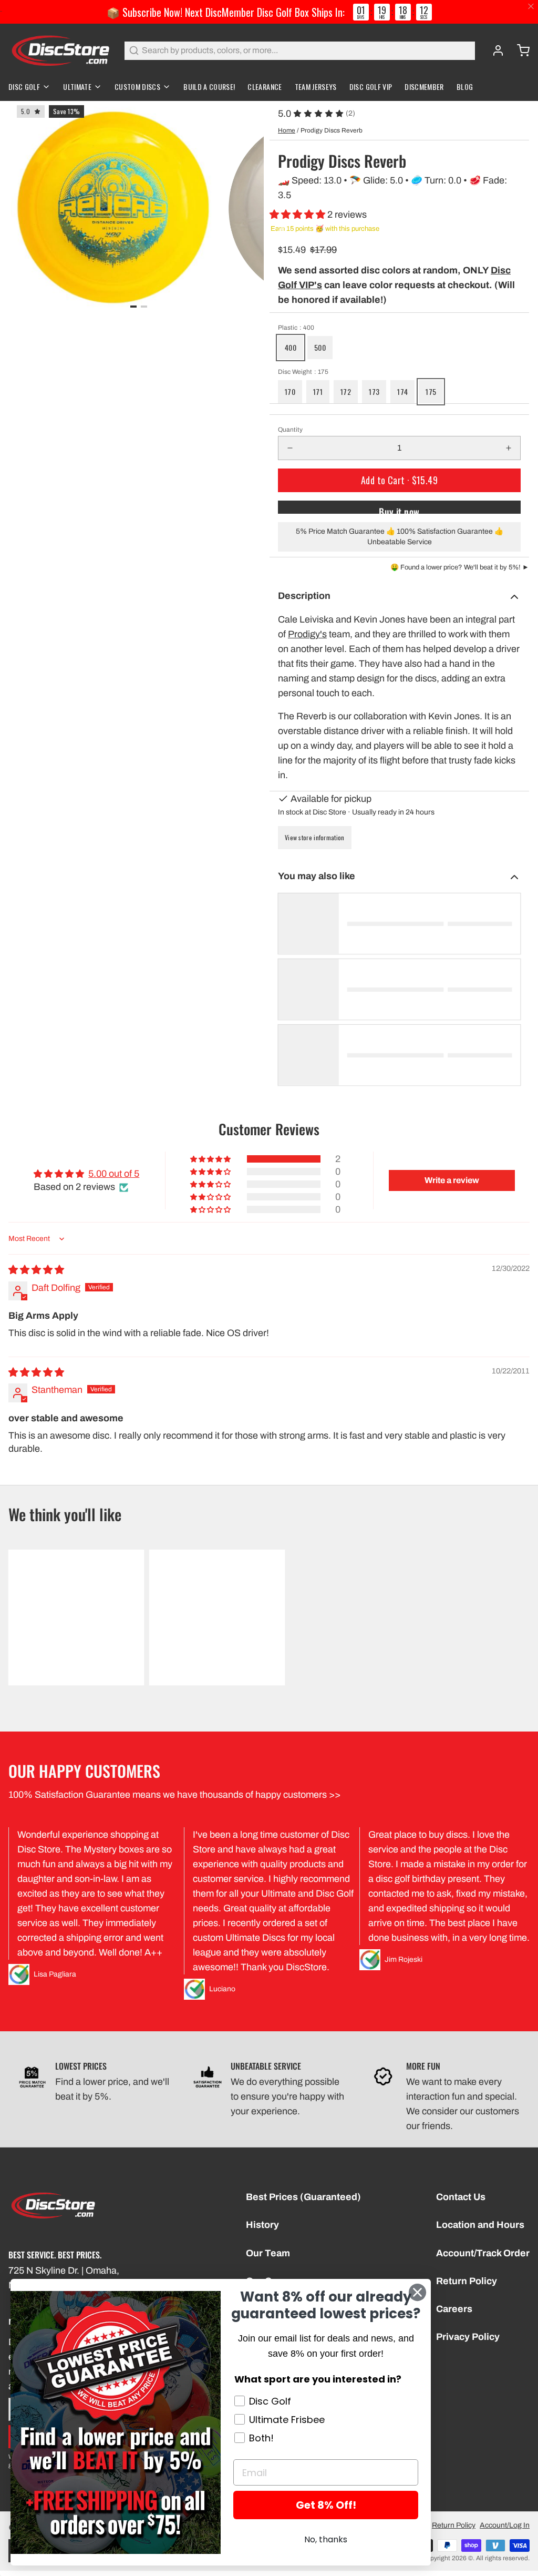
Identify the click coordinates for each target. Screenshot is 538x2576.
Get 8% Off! (326, 2505)
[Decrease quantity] (290, 448)
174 (402, 391)
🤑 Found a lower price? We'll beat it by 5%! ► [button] (460, 567)
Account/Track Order (483, 2253)
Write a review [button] (452, 1180)
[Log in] (494, 50)
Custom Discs (137, 86)
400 (291, 347)
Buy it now (399, 509)
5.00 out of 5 (114, 1174)
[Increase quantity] (509, 448)
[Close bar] (531, 7)
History (262, 2225)
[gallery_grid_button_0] (133, 307)
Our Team (268, 2253)
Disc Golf (24, 86)
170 (290, 391)
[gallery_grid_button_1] (144, 307)
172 (346, 391)
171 (318, 391)
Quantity (290, 430)
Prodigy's (307, 634)
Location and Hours (480, 2225)
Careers (454, 2309)
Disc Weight (303, 372)
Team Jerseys (316, 86)
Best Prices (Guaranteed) (303, 2197)
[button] (298, 215)
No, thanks (326, 2539)
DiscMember (424, 86)
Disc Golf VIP (371, 86)
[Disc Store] (60, 50)
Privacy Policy (468, 2337)
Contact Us (461, 2197)
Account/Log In (505, 2525)
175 (431, 391)
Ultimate (77, 86)
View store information (315, 837)
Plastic (296, 328)
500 (320, 347)
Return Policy (467, 2281)
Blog (465, 86)
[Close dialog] (417, 2292)
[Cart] (519, 50)
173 (374, 391)
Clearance (265, 86)
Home (287, 130)
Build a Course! (209, 86)
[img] (36, 1270)
